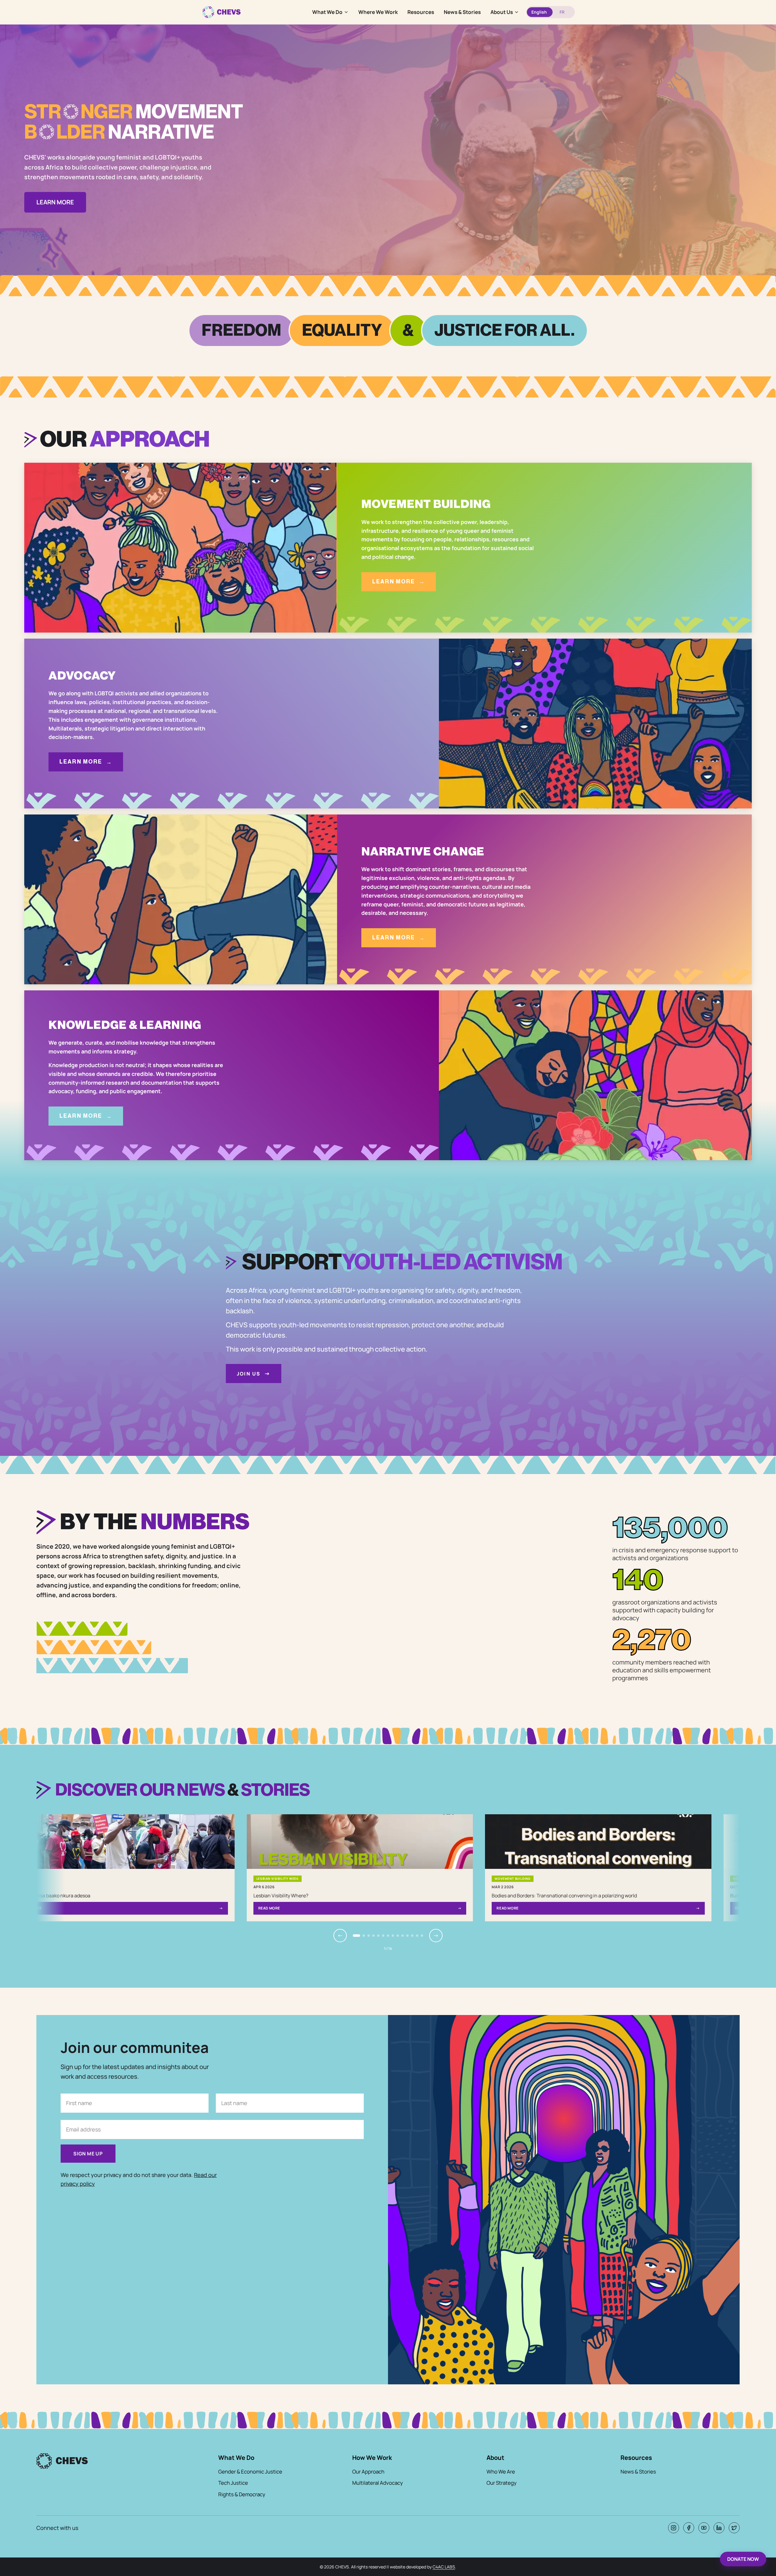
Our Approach (368, 2472)
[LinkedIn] (719, 2528)
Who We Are (501, 2472)
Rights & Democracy (242, 2494)
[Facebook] (689, 2528)
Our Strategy (502, 2483)
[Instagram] (674, 2528)
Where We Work (378, 12)
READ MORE (330, 1908)
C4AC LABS (444, 2567)
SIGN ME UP (88, 2154)
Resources (421, 12)
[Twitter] (734, 2528)
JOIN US (254, 1373)
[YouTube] (704, 2528)
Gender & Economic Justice (250, 2472)
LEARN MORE (55, 202)
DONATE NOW (743, 2559)
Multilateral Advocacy (378, 2483)
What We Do (327, 12)
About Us (502, 12)
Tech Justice (233, 2483)
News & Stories (462, 12)
